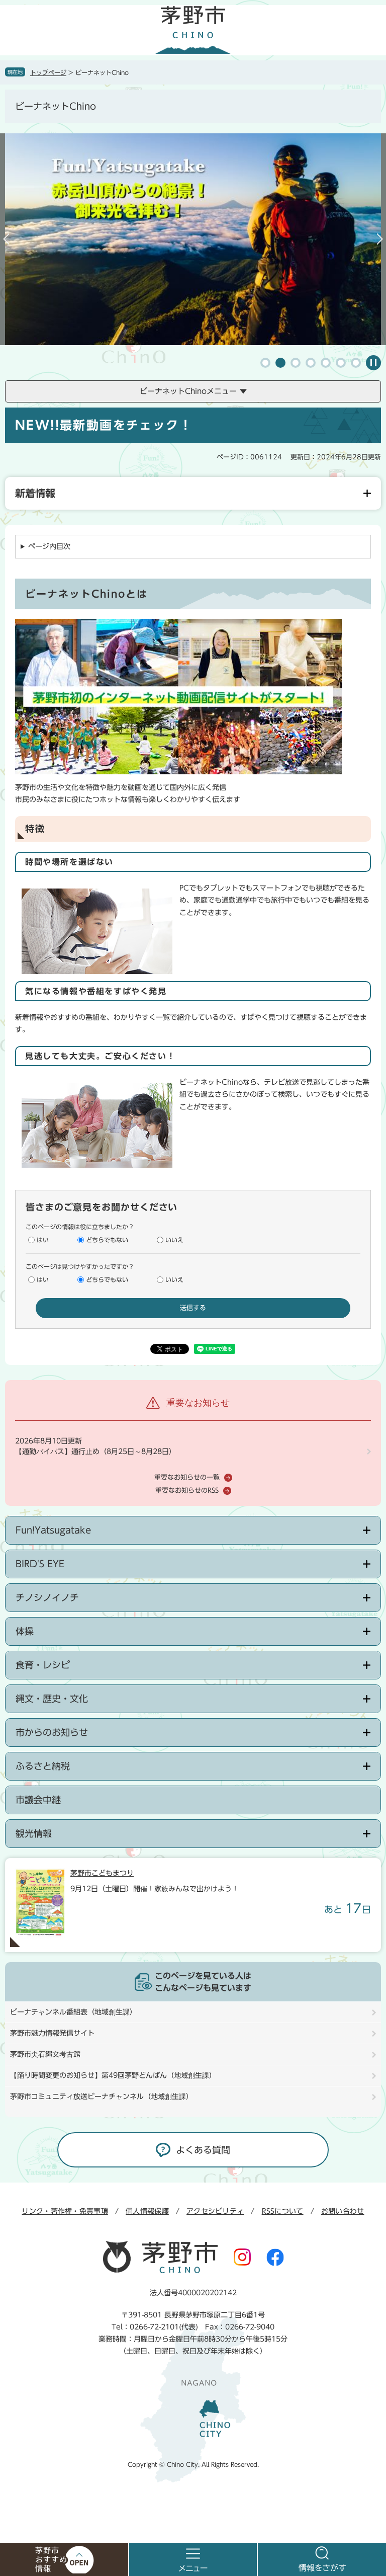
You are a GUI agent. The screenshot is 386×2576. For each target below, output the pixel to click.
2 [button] (280, 363)
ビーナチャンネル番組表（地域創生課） (73, 2012)
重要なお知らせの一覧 (187, 1477)
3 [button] (296, 363)
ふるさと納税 (43, 1766)
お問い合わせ (343, 2211)
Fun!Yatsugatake (53, 1530)
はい (43, 1240)
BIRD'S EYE (40, 1564)
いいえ (174, 1240)
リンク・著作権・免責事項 (65, 2211)
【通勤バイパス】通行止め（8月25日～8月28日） (95, 1452)
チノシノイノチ (47, 1597)
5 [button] (326, 363)
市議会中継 (38, 1800)
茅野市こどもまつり (102, 1873)
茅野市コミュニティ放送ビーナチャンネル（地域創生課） (102, 2097)
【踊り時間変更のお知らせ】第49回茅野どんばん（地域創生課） (113, 2075)
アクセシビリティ (215, 2211)
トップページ (48, 72)
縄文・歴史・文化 (52, 1699)
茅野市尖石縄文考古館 (45, 2054)
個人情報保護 (147, 2211)
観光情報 (34, 1833)
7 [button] (356, 363)
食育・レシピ (43, 1665)
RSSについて (283, 2211)
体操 (25, 1631)
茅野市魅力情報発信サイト (52, 2033)
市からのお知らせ (52, 1732)
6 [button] (341, 363)
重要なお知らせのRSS (187, 1491)
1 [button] (265, 363)
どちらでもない (107, 1240)
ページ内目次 (49, 546)
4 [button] (311, 363)
